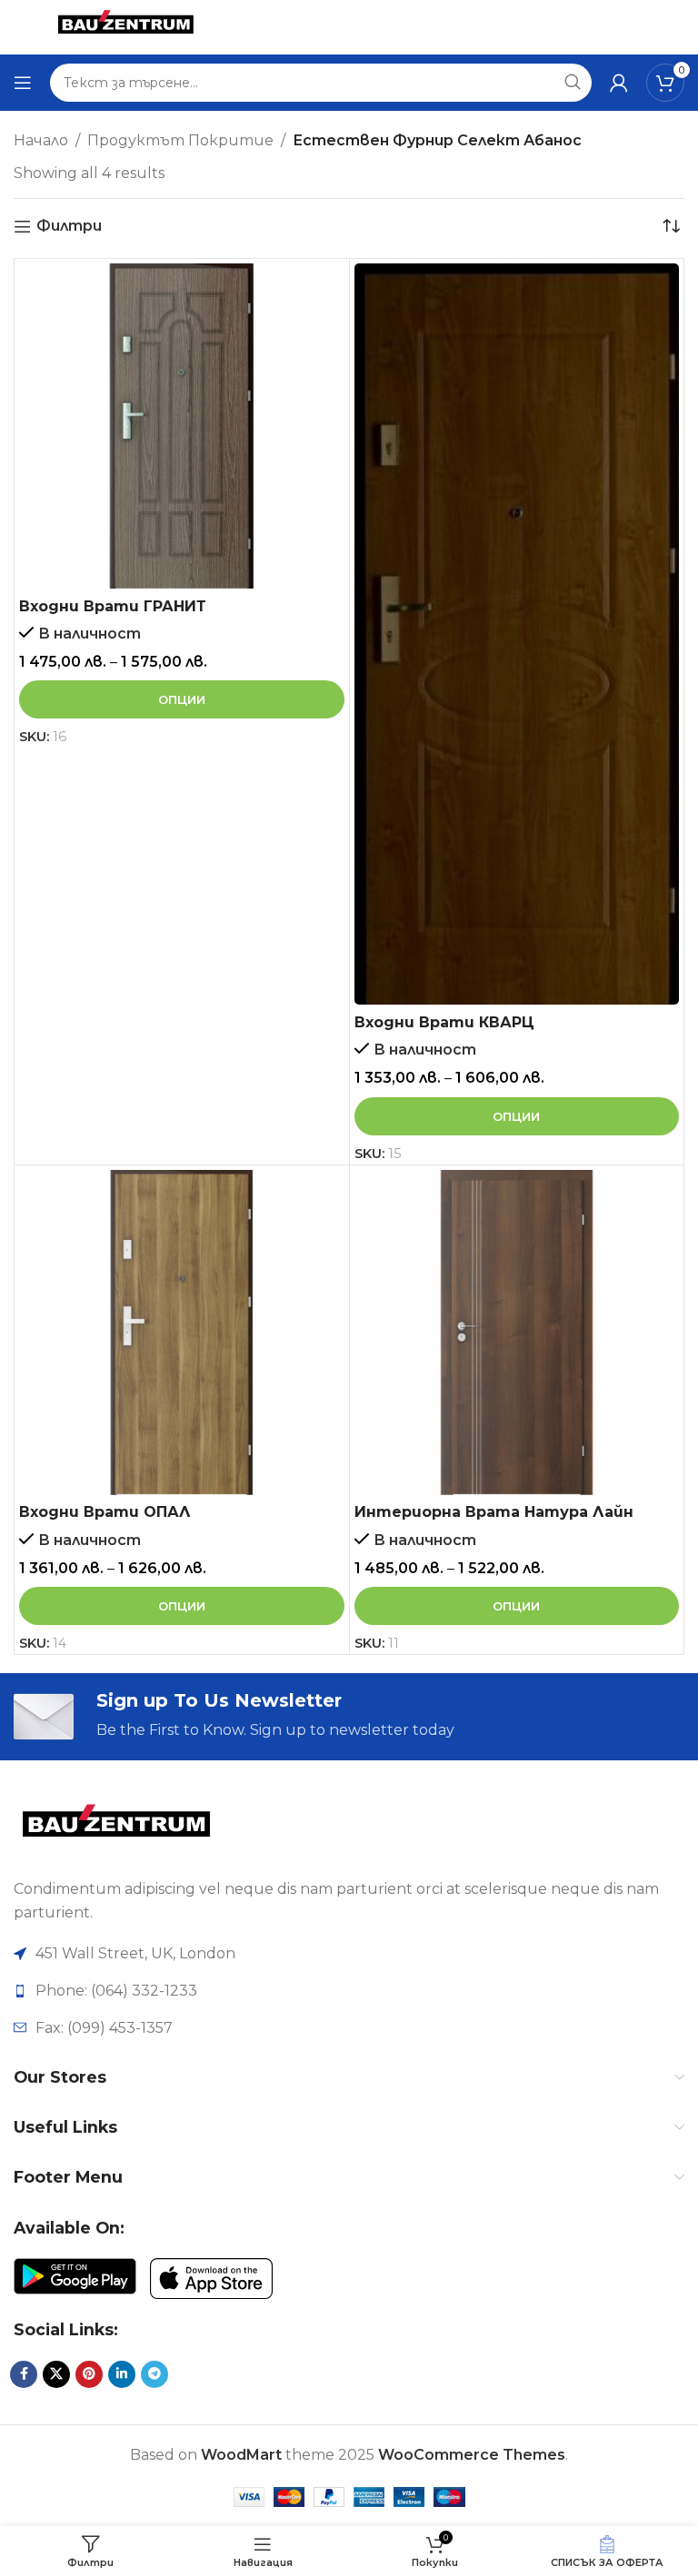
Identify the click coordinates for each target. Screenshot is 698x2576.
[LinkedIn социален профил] (122, 2374)
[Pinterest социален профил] (89, 2374)
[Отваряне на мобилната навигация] (23, 83)
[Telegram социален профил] (155, 2374)
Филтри (69, 227)
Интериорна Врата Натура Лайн (494, 1512)
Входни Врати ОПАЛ (105, 1512)
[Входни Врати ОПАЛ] (182, 1333)
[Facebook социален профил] (24, 2374)
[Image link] (116, 1827)
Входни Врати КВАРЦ (444, 1022)
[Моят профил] (619, 83)
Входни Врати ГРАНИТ (113, 606)
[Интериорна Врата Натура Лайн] (517, 1333)
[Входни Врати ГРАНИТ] (182, 426)
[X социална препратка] (56, 2374)
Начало (41, 140)
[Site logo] (125, 26)
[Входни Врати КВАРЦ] (517, 634)
